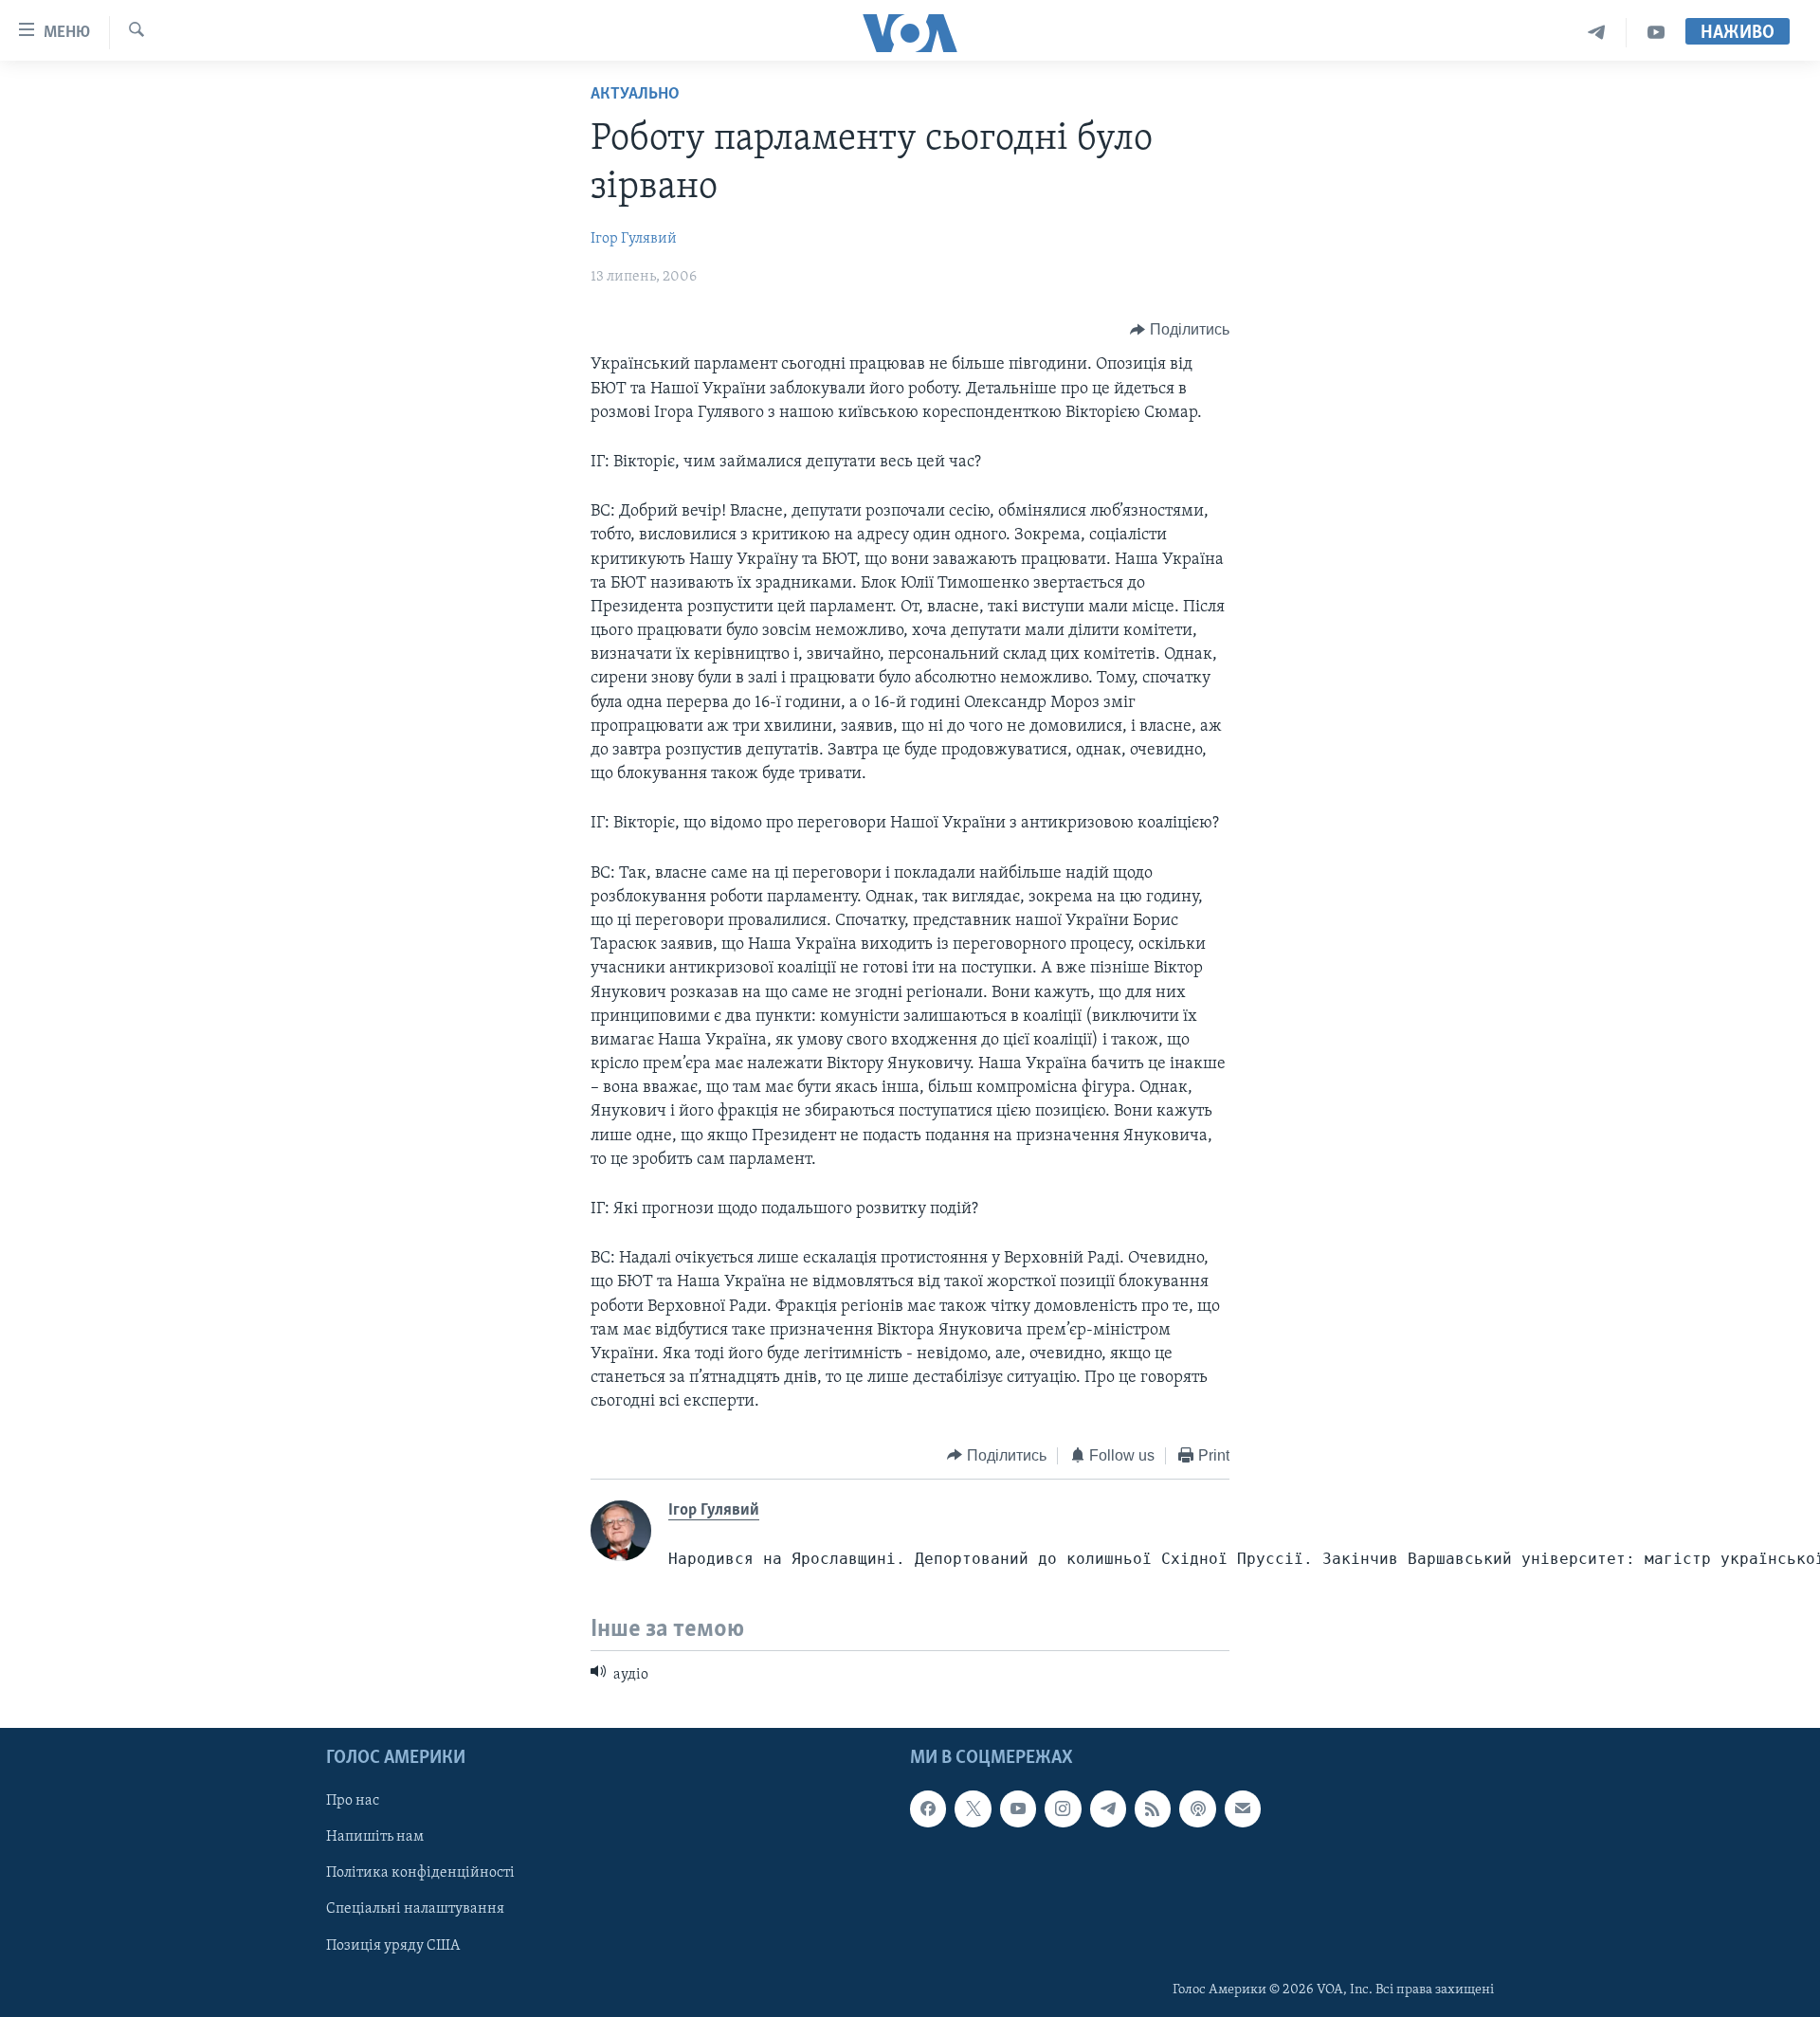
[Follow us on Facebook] (928, 1809)
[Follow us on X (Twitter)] (973, 1809)
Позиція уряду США (393, 1946)
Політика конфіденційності (420, 1874)
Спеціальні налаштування (415, 1910)
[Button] (1180, 330)
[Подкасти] (1197, 1809)
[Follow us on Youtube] (1018, 1809)
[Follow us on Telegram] (1108, 1809)
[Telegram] (1597, 33)
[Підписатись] (1243, 1809)
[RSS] (1153, 1809)
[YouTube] (1656, 33)
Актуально (635, 95)
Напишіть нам (375, 1838)
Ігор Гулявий (634, 239)
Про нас (353, 1802)
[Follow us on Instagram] (1063, 1809)
